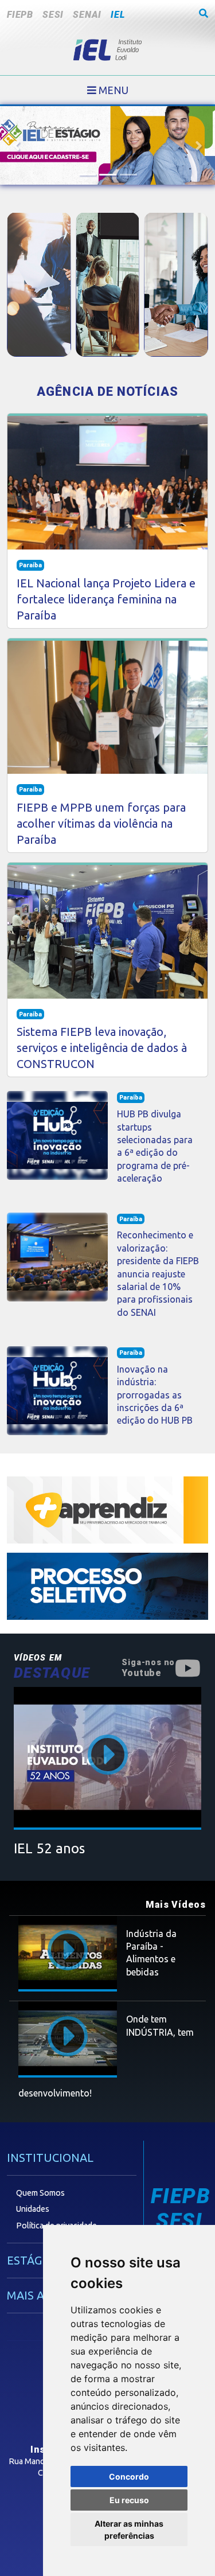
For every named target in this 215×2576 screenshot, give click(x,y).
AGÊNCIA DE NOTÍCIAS (107, 391)
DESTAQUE (52, 1667)
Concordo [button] (129, 2476)
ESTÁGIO (30, 2260)
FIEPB (20, 15)
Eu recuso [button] (129, 2500)
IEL (118, 15)
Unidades (33, 2209)
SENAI (87, 15)
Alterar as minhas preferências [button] (129, 2530)
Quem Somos (40, 2193)
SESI (53, 15)
